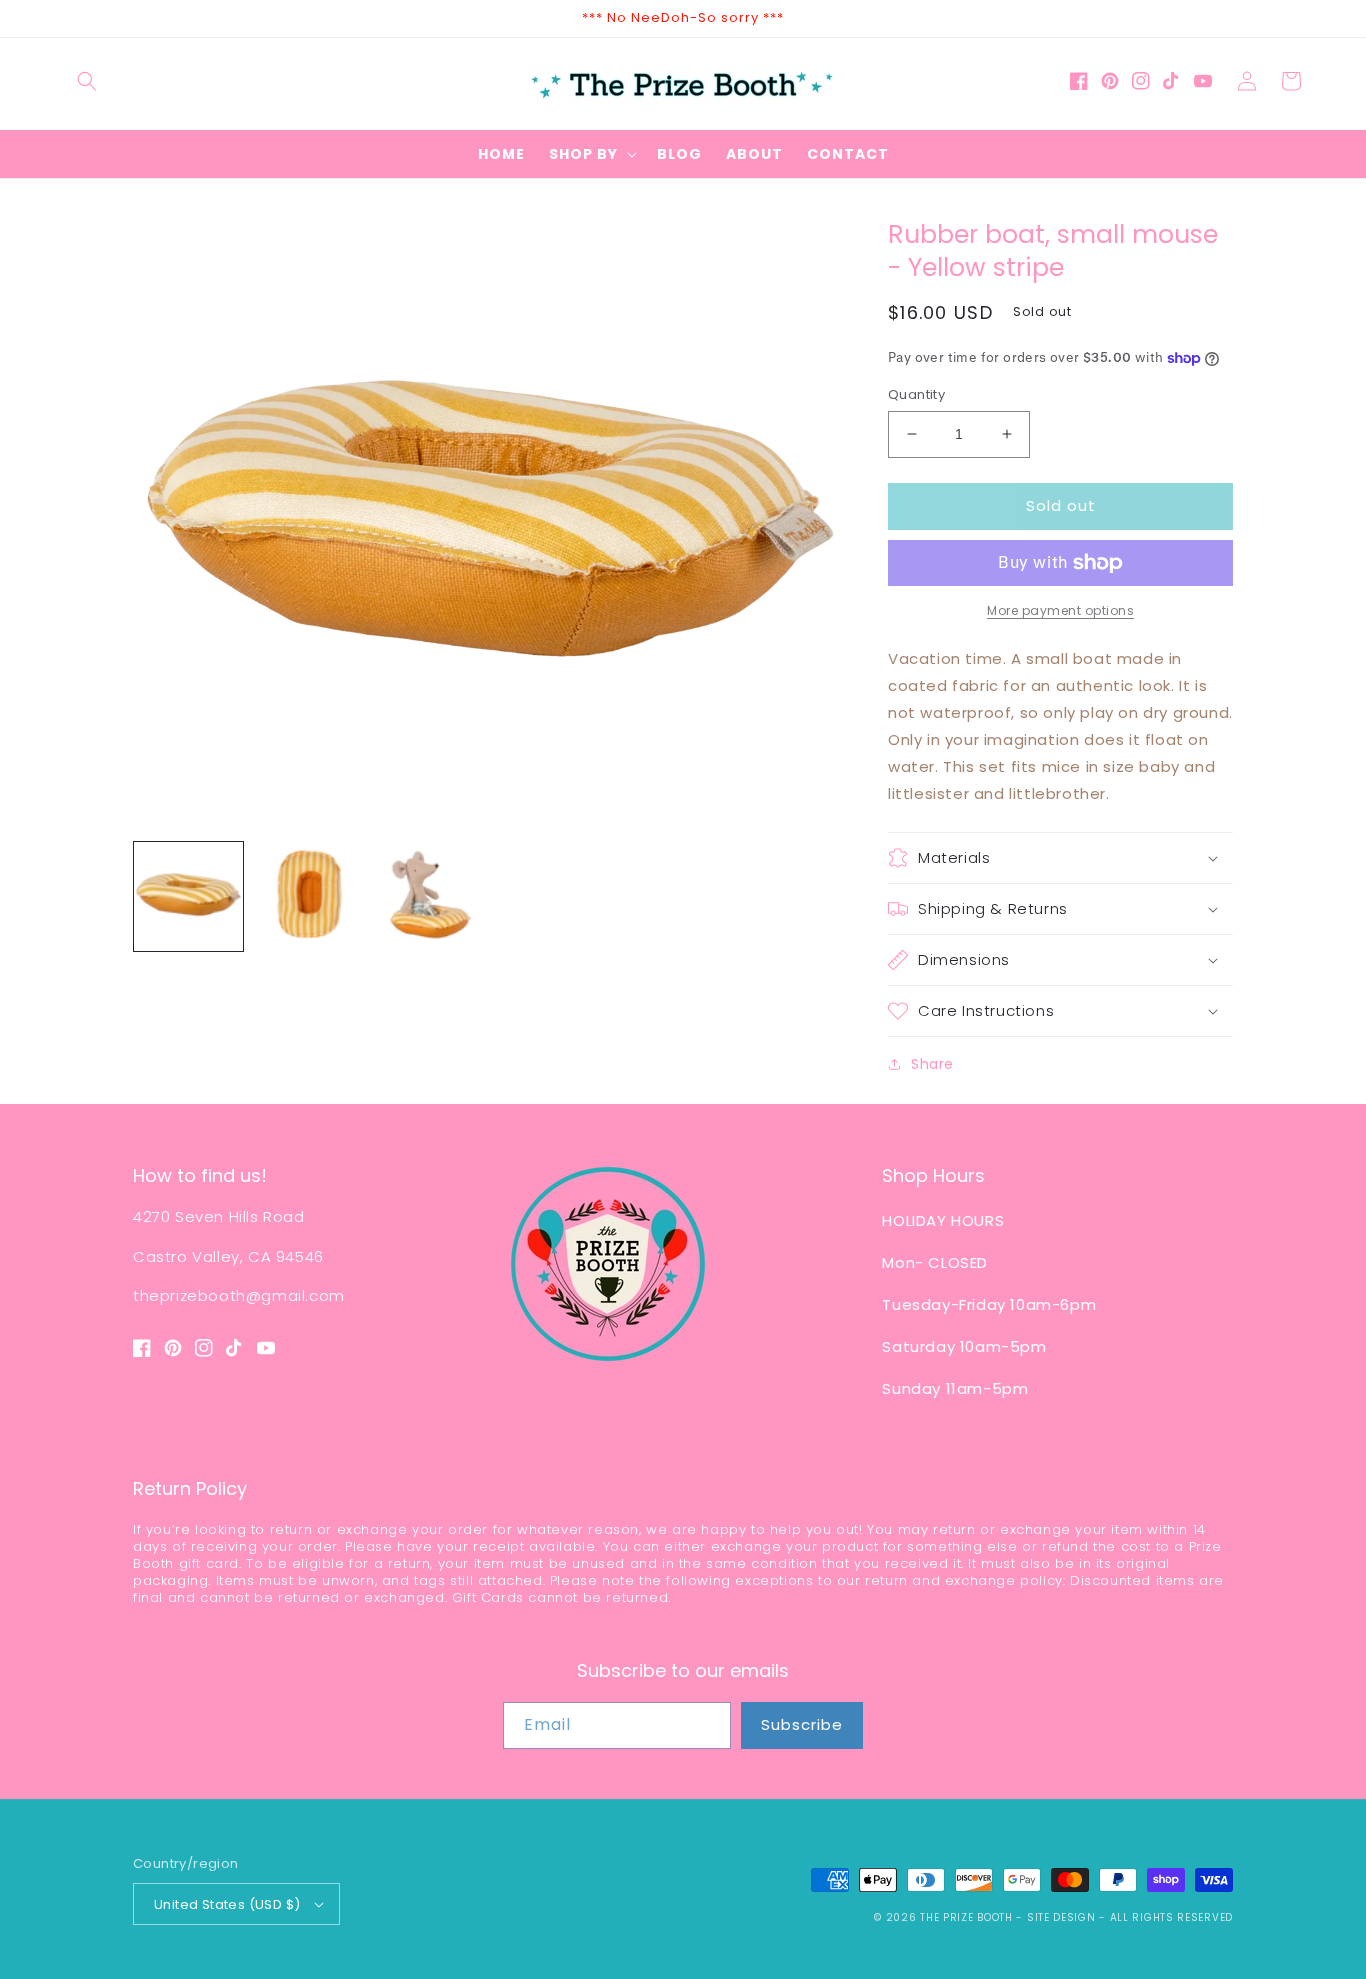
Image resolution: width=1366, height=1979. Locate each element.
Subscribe (802, 1724)
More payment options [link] (1060, 610)
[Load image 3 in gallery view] (430, 896)
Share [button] (932, 1064)
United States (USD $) (227, 1904)
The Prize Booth (966, 1917)
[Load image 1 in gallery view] (188, 896)
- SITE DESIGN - (1062, 1917)
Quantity (916, 394)
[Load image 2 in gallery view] (309, 896)
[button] (87, 81)
